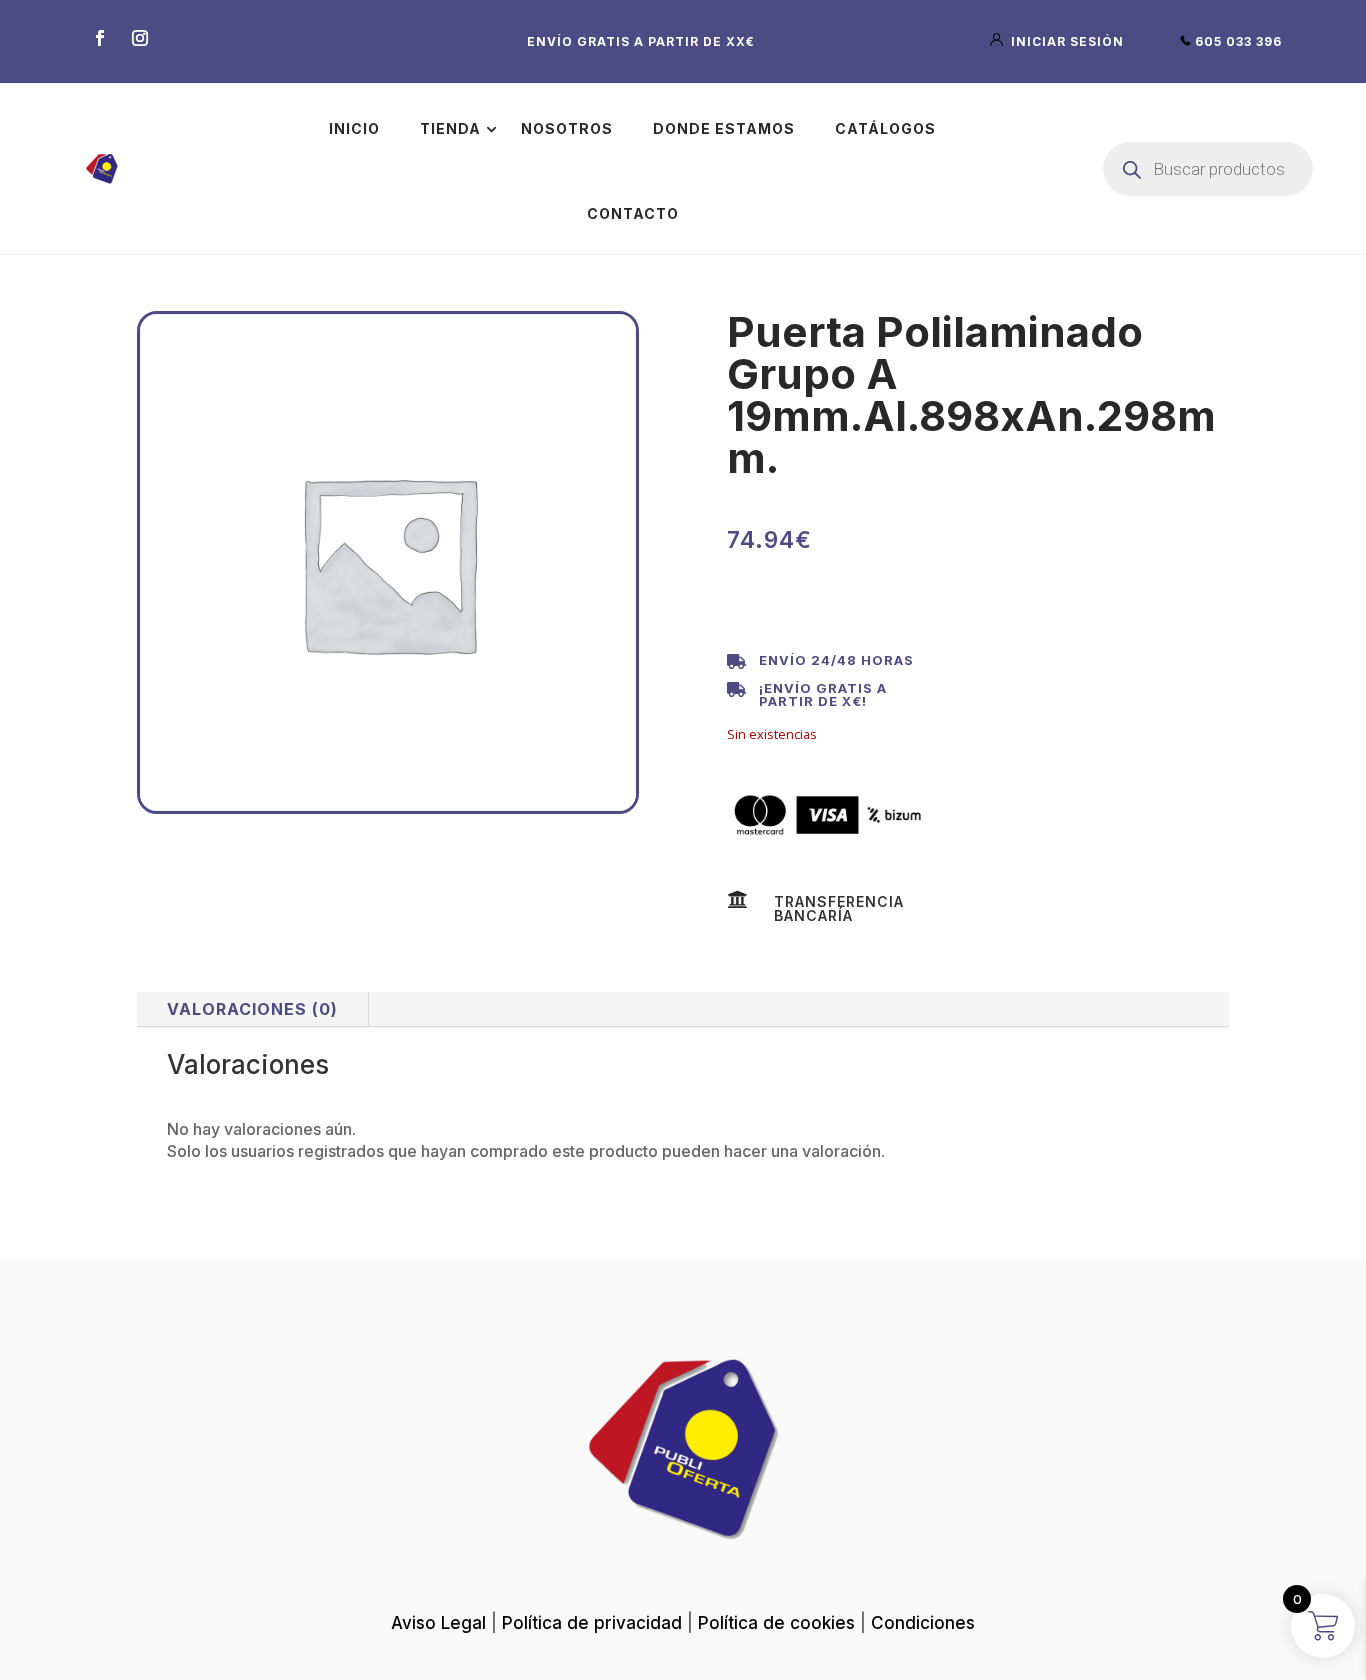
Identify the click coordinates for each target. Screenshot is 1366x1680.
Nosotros (567, 128)
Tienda (450, 128)
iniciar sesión (1065, 41)
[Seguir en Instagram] (140, 38)
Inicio (354, 128)
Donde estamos (724, 128)
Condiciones (923, 1623)
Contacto (633, 213)
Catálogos (885, 128)
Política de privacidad (592, 1623)
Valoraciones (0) (252, 1009)
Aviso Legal (438, 1623)
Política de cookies (776, 1623)
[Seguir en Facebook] (100, 38)
